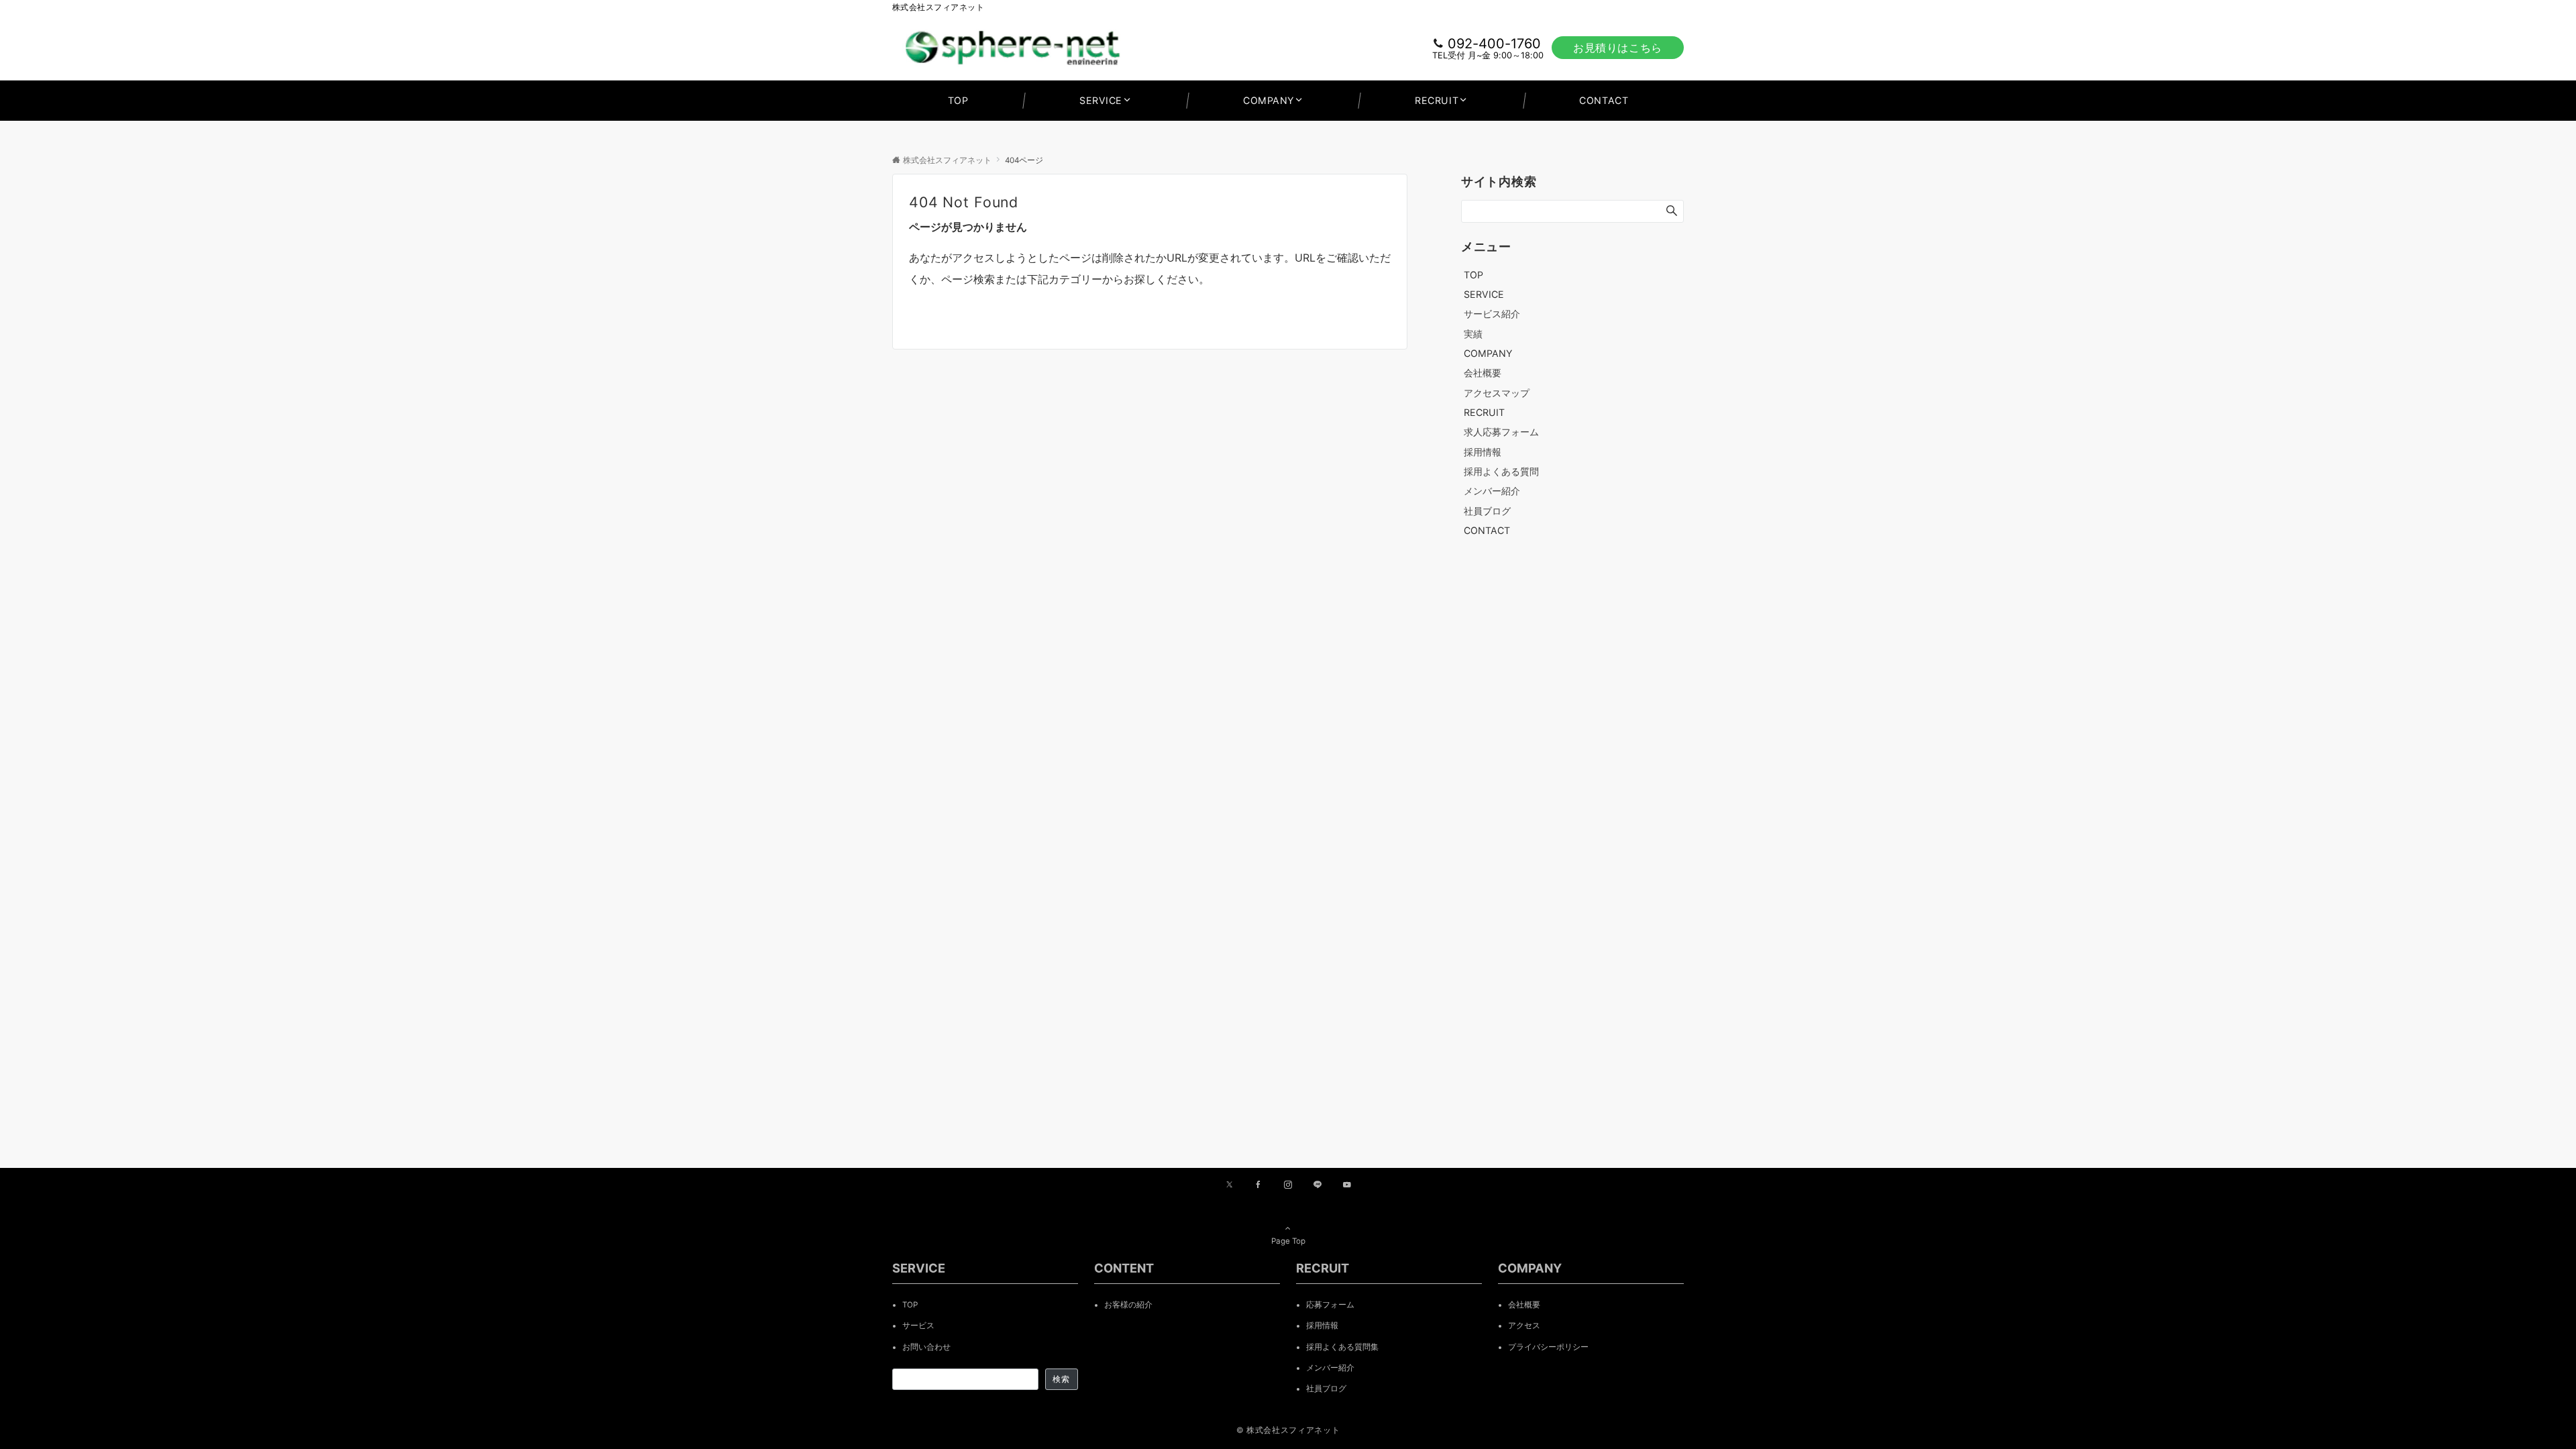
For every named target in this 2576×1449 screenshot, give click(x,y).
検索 (1061, 1379)
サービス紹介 (1492, 314)
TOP (910, 1305)
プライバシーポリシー (1548, 1347)
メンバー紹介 (1492, 491)
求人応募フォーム (1501, 432)
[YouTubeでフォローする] (1347, 1185)
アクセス (1524, 1326)
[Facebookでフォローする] (1258, 1185)
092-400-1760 (1494, 44)
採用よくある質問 (1501, 471)
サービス (918, 1326)
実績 (1473, 334)
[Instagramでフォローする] (1288, 1185)
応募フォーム (1330, 1305)
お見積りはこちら (1618, 48)
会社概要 (1483, 373)
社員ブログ (1487, 511)
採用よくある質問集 (1342, 1347)
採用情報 (1483, 452)
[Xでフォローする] (1229, 1185)
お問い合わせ (926, 1347)
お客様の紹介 (1128, 1305)
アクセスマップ (1497, 393)
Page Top (1288, 1241)
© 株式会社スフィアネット (1288, 1430)
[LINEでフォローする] (1318, 1185)
